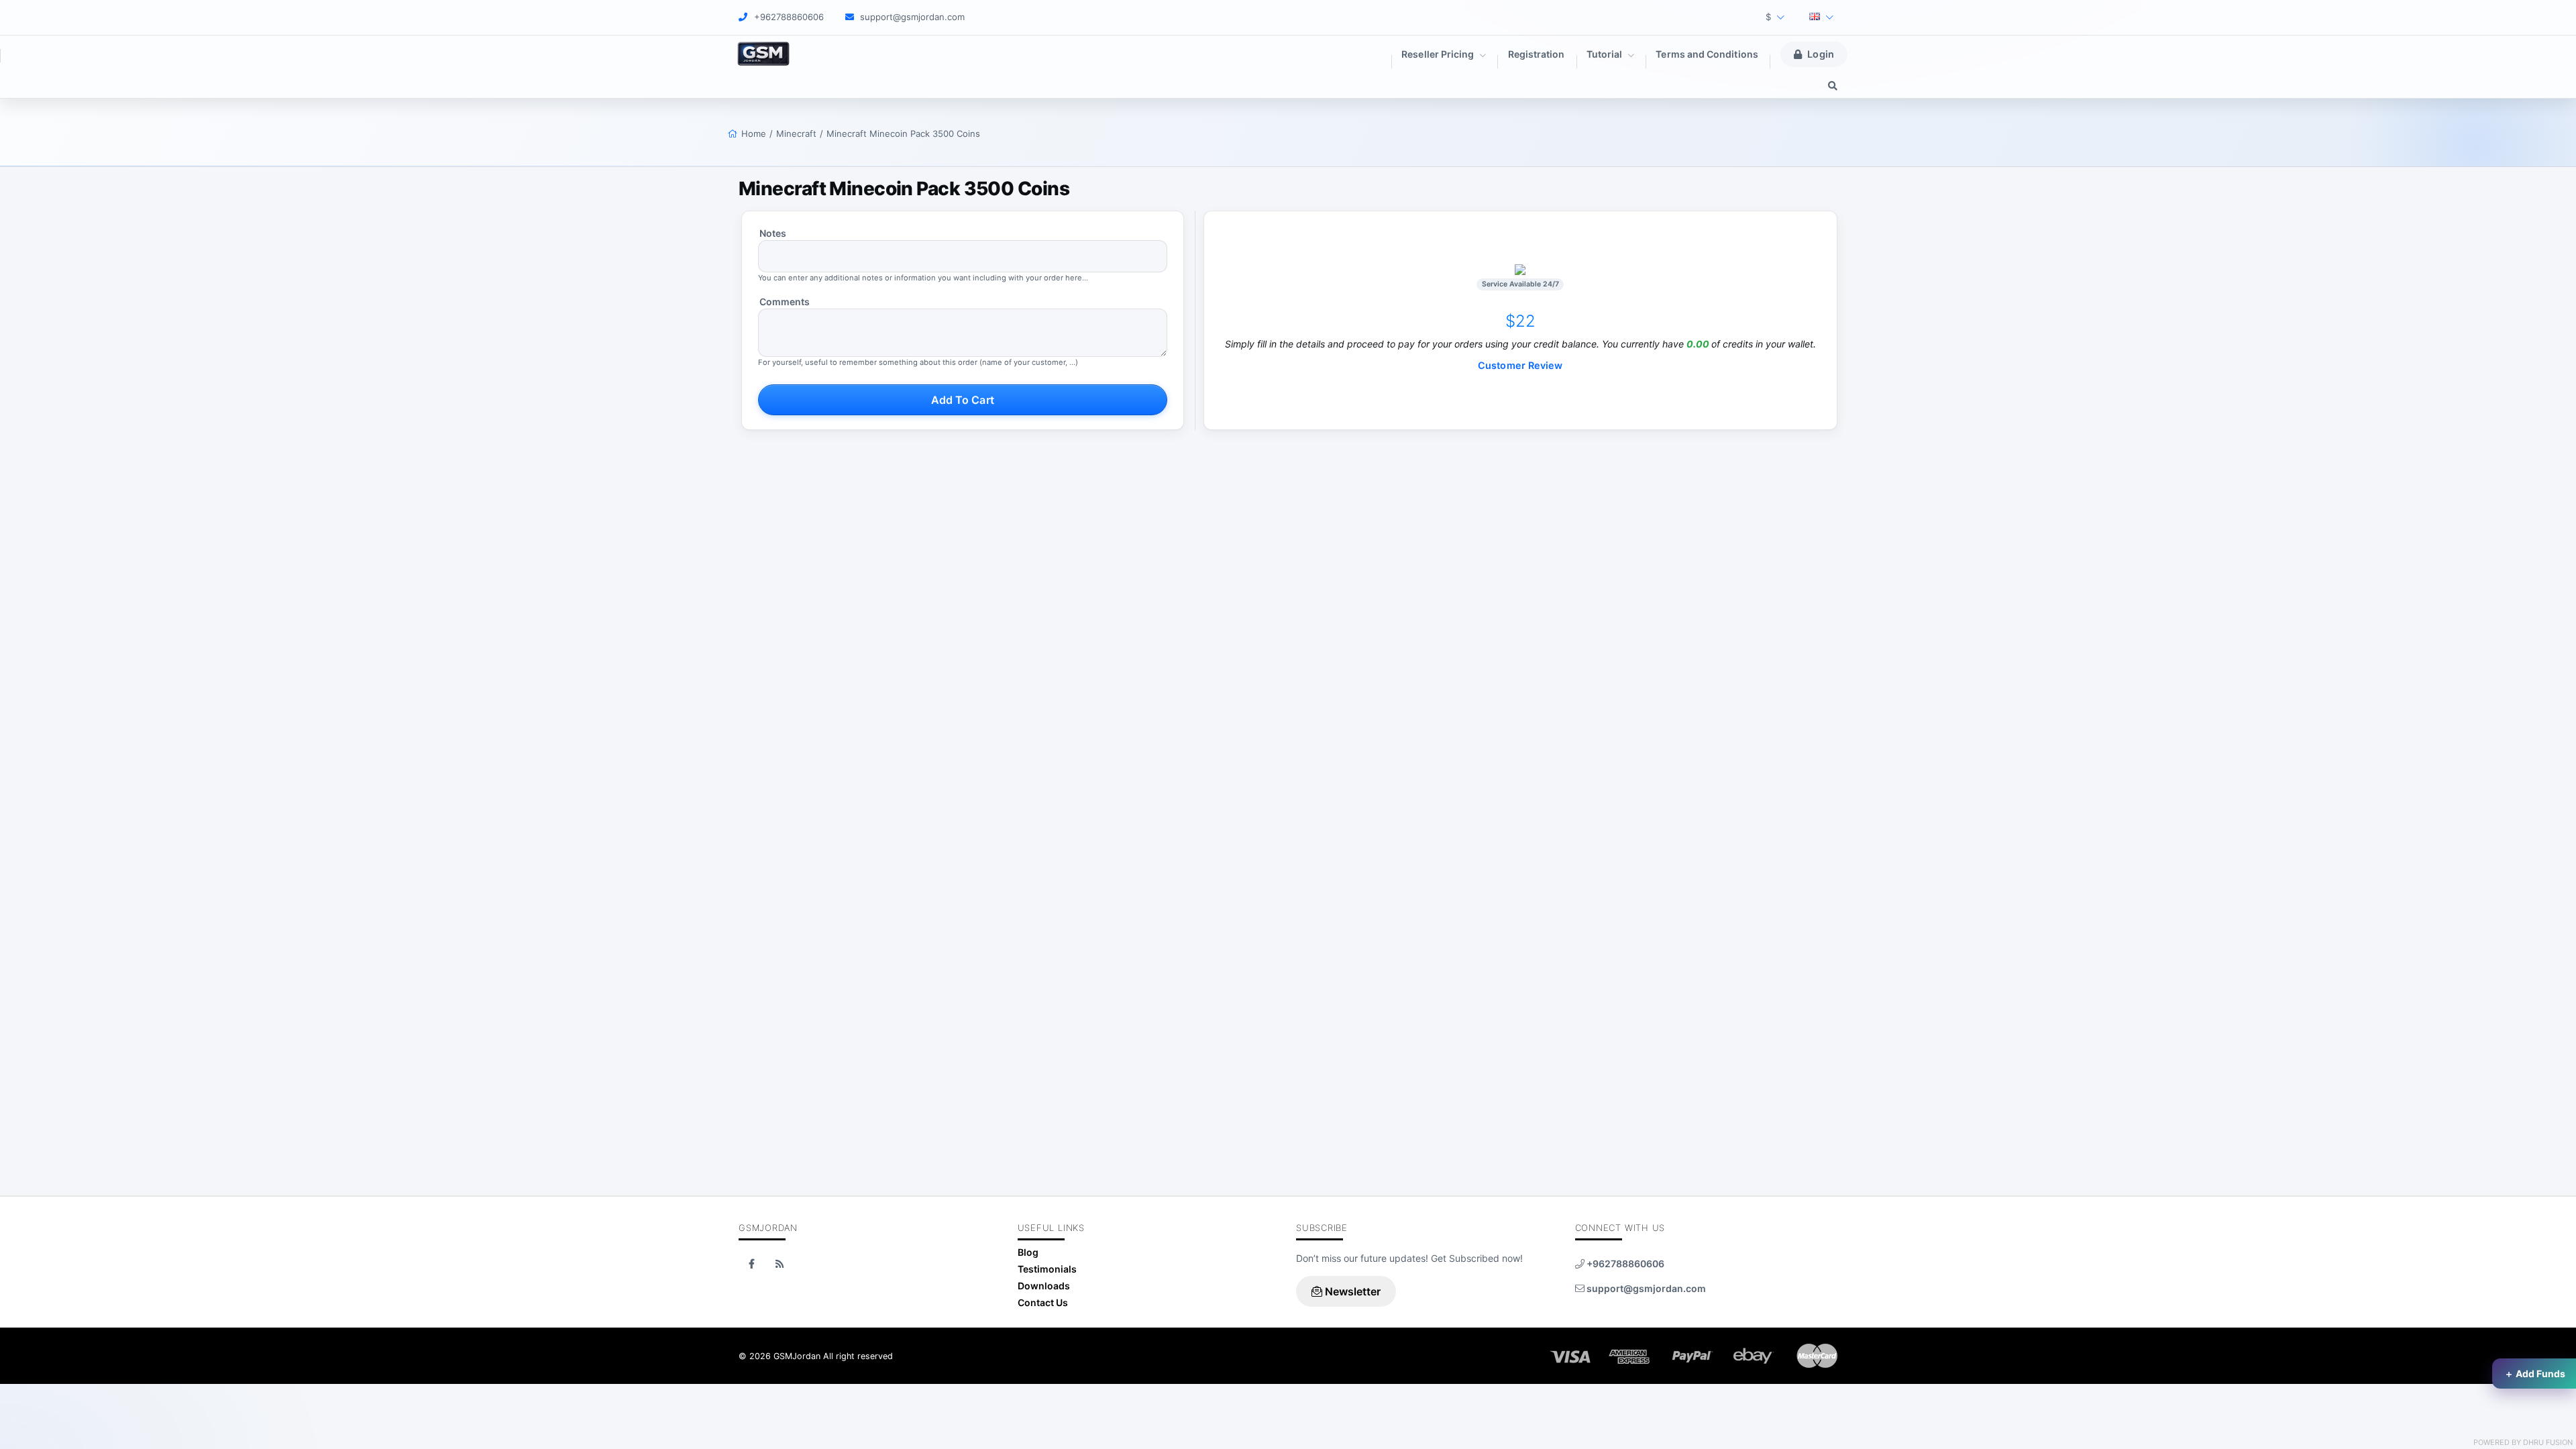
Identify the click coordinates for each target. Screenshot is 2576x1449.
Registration (1537, 54)
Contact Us (1043, 1302)
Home (754, 133)
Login (1820, 54)
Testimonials (1047, 1269)
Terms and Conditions (1707, 54)
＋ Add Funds (2535, 1374)
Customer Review (1520, 365)
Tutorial (1606, 54)
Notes (773, 233)
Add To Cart (963, 400)
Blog (1028, 1252)
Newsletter (1352, 1291)
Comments (785, 302)
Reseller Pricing (1439, 54)
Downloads (1044, 1286)
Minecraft (796, 133)
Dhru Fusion (2548, 1442)
